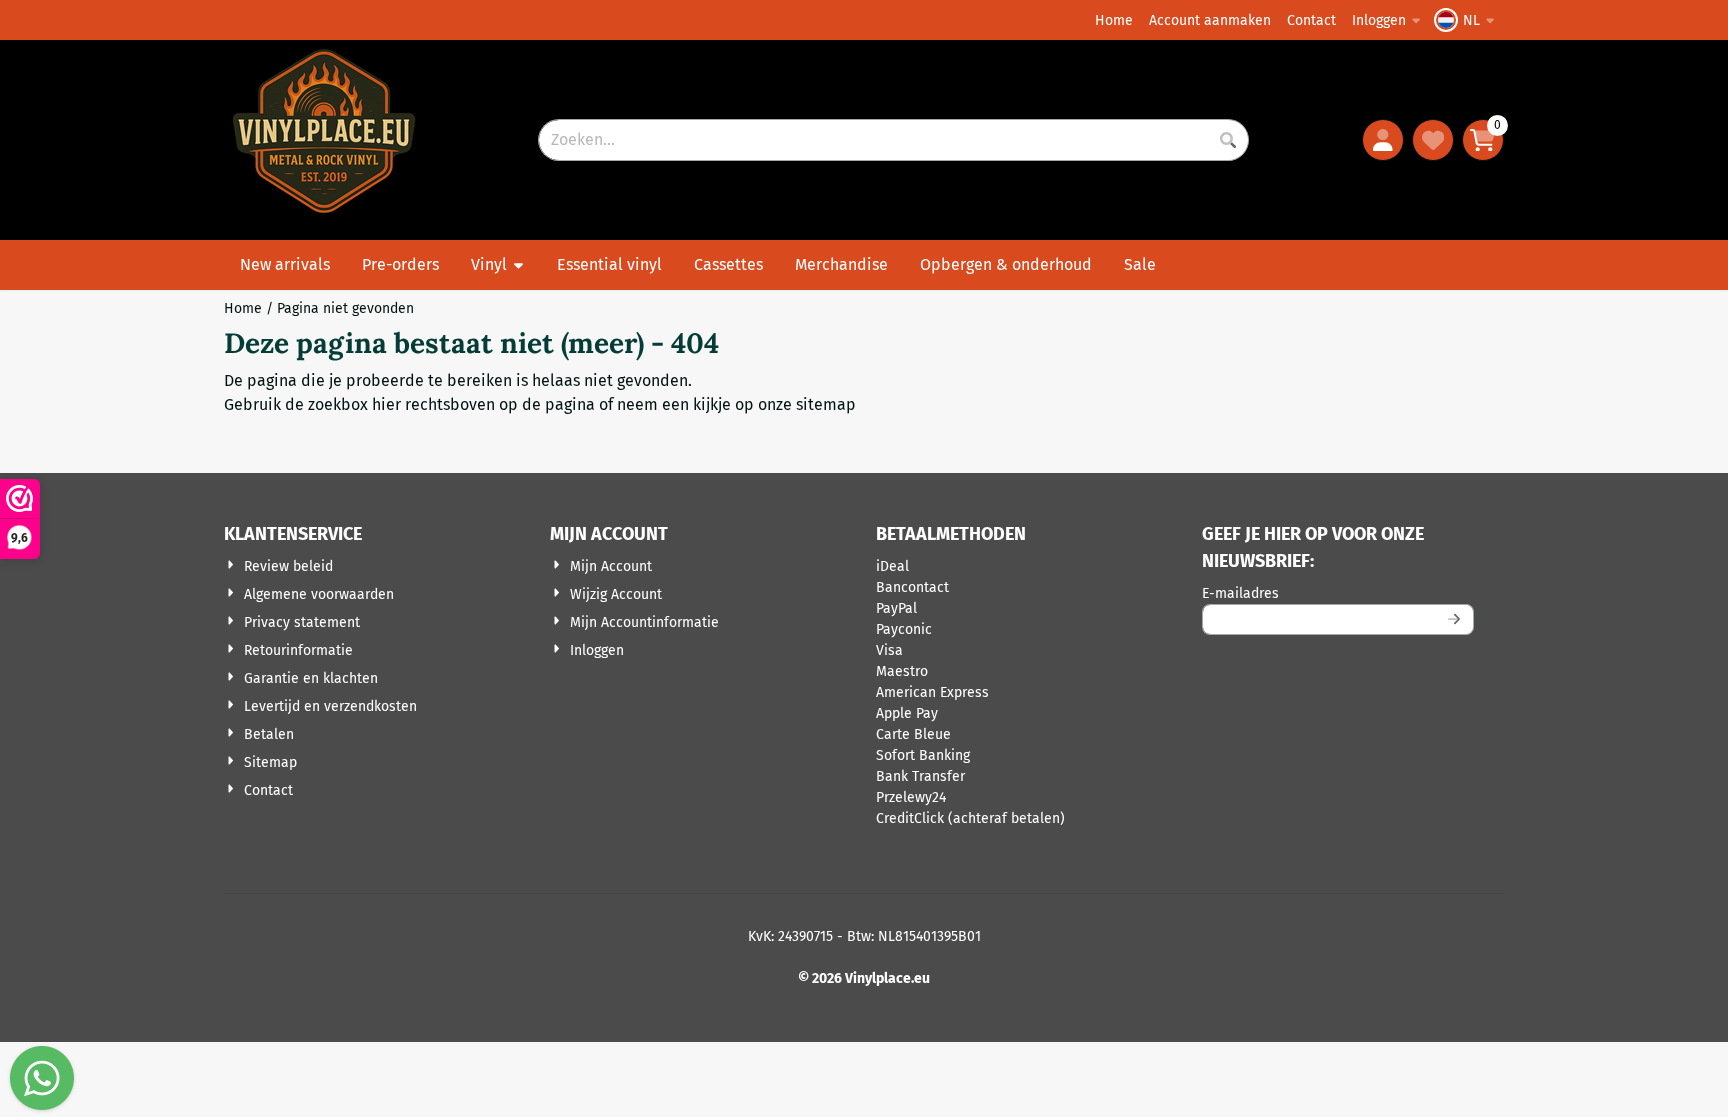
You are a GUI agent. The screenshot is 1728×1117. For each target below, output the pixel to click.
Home (1114, 20)
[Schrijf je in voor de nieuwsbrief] (1455, 619)
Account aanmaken (1210, 20)
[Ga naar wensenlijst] (1433, 140)
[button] (1467, 20)
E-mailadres (1338, 593)
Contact (1311, 20)
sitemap (826, 404)
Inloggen (1379, 20)
